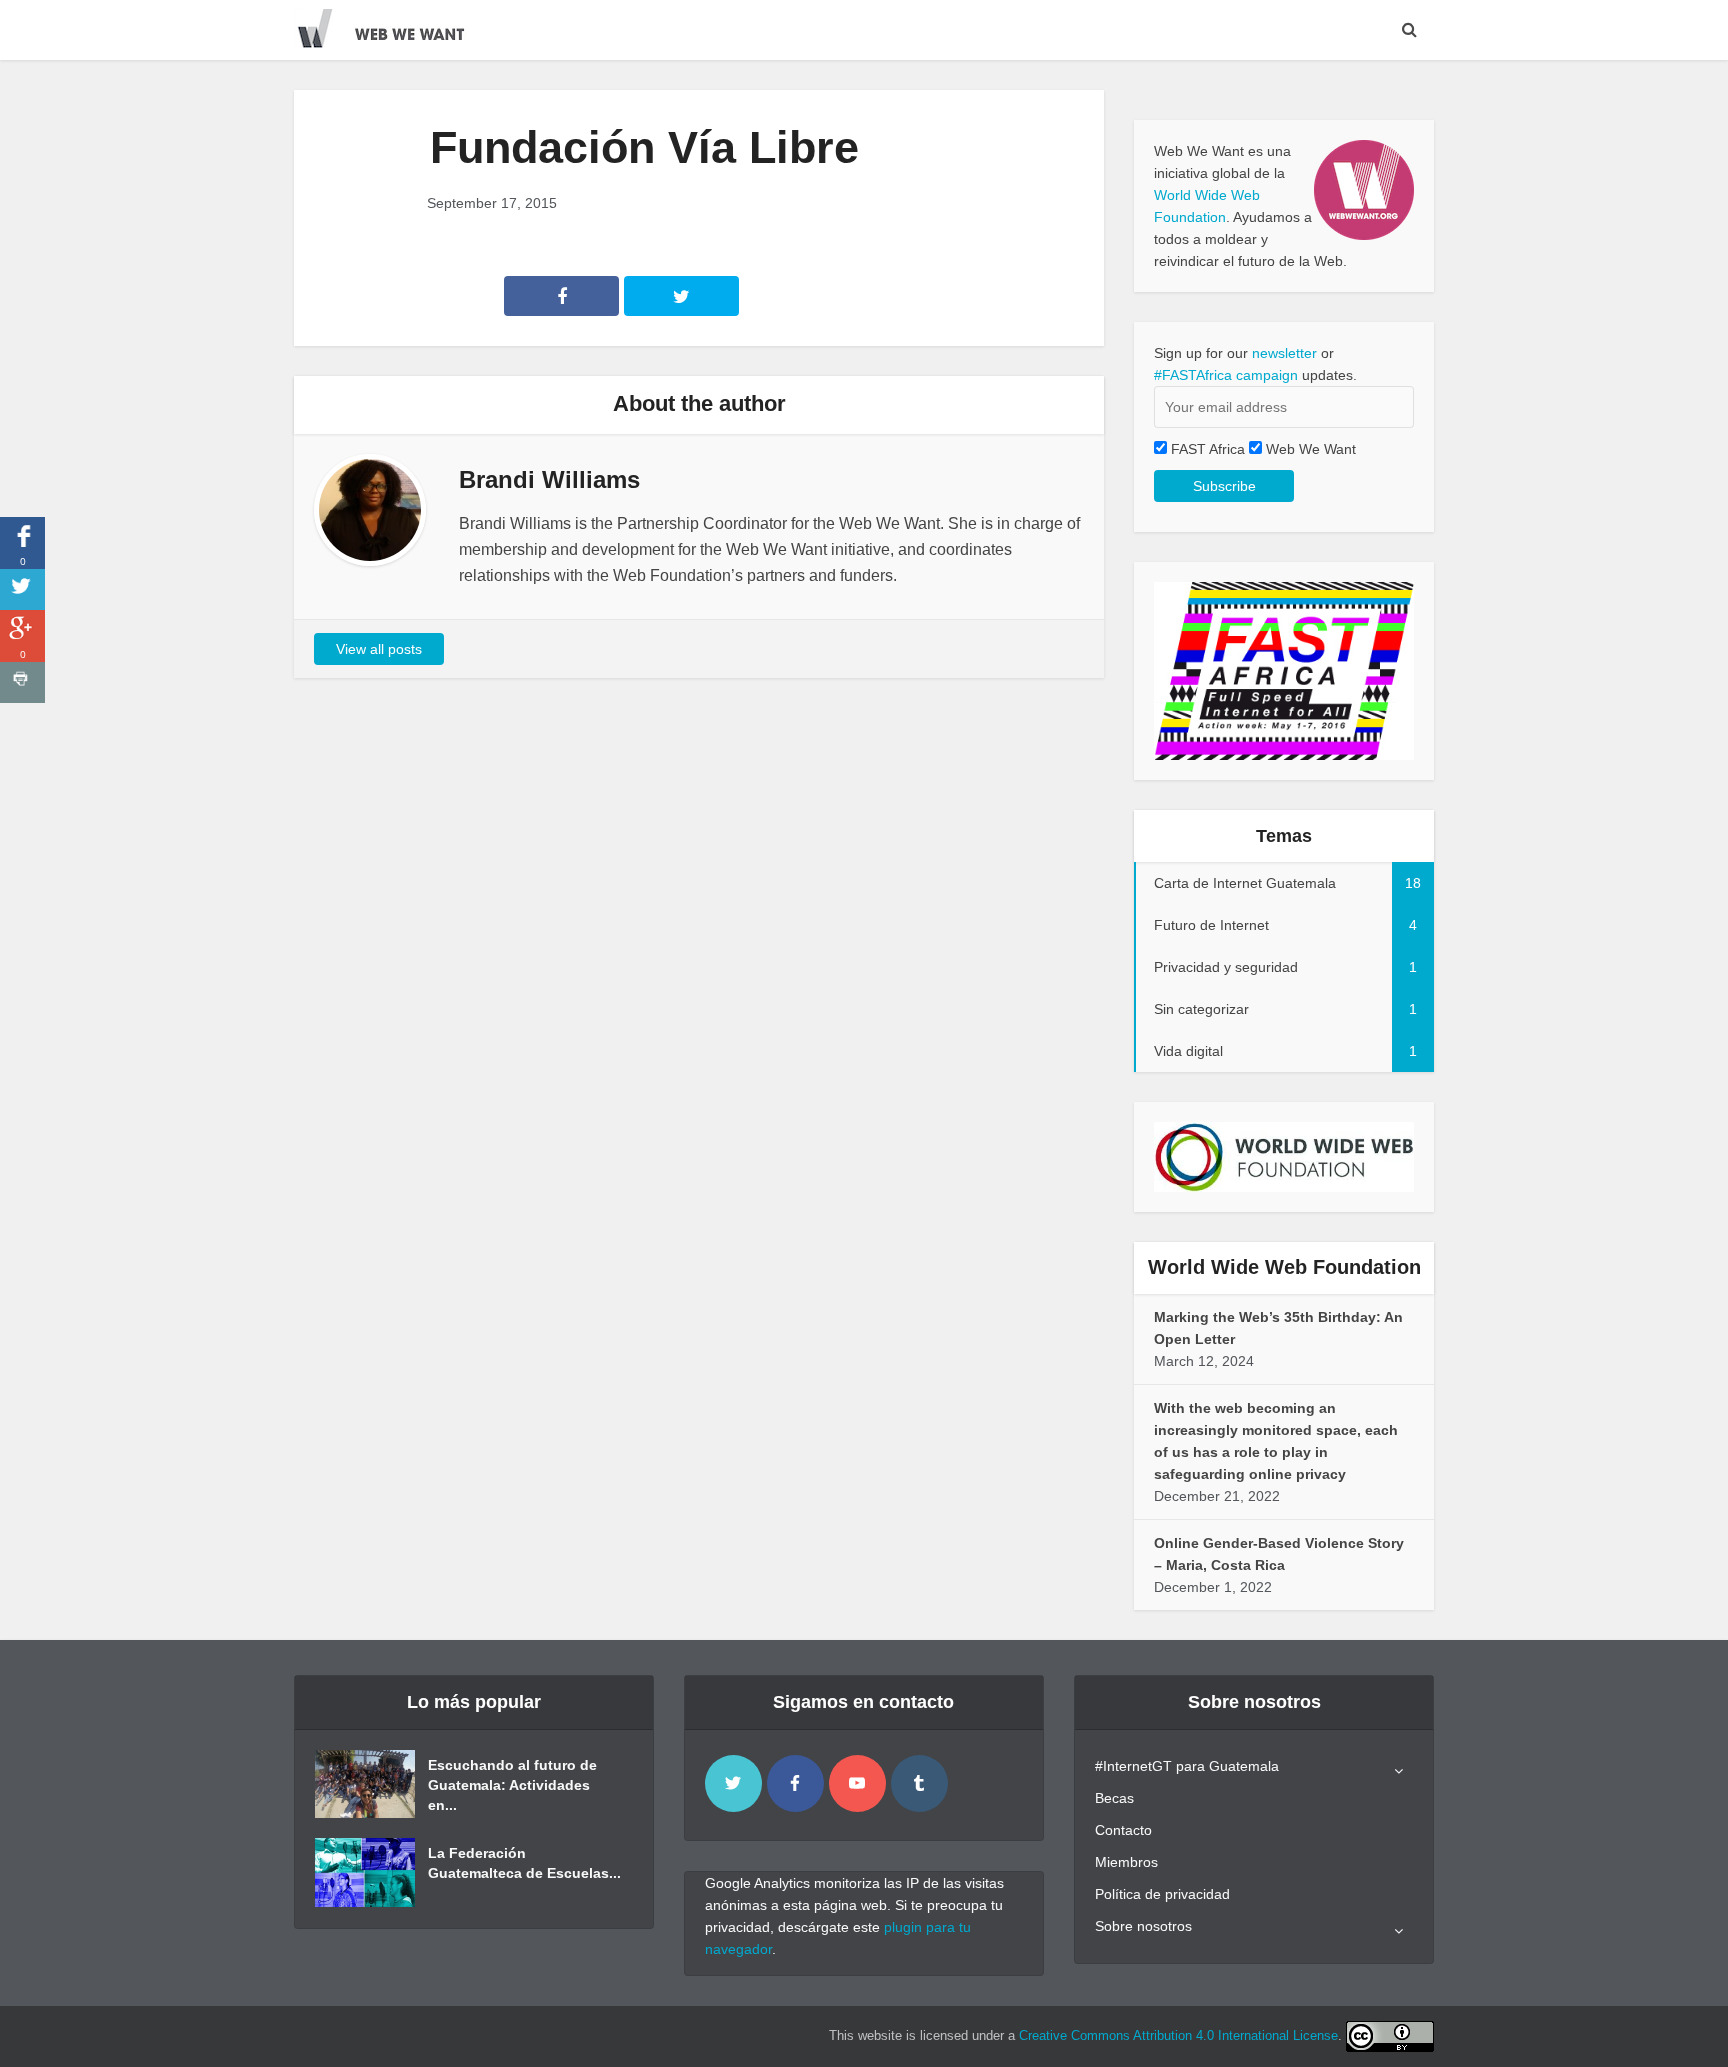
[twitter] (733, 1783)
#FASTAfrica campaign (1226, 375)
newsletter (1284, 353)
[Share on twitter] (22, 589)
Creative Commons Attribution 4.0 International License (1178, 2035)
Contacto (1123, 1830)
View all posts (379, 649)
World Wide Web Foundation (1284, 1267)
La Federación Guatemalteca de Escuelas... (524, 1863)
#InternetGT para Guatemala (1187, 1766)
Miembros (1126, 1862)
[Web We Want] (394, 25)
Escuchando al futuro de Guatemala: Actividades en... (512, 1785)
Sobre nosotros (1143, 1926)
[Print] (22, 682)
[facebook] (795, 1783)
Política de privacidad (1162, 1894)
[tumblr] (919, 1783)
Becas (1114, 1798)
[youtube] (857, 1783)
